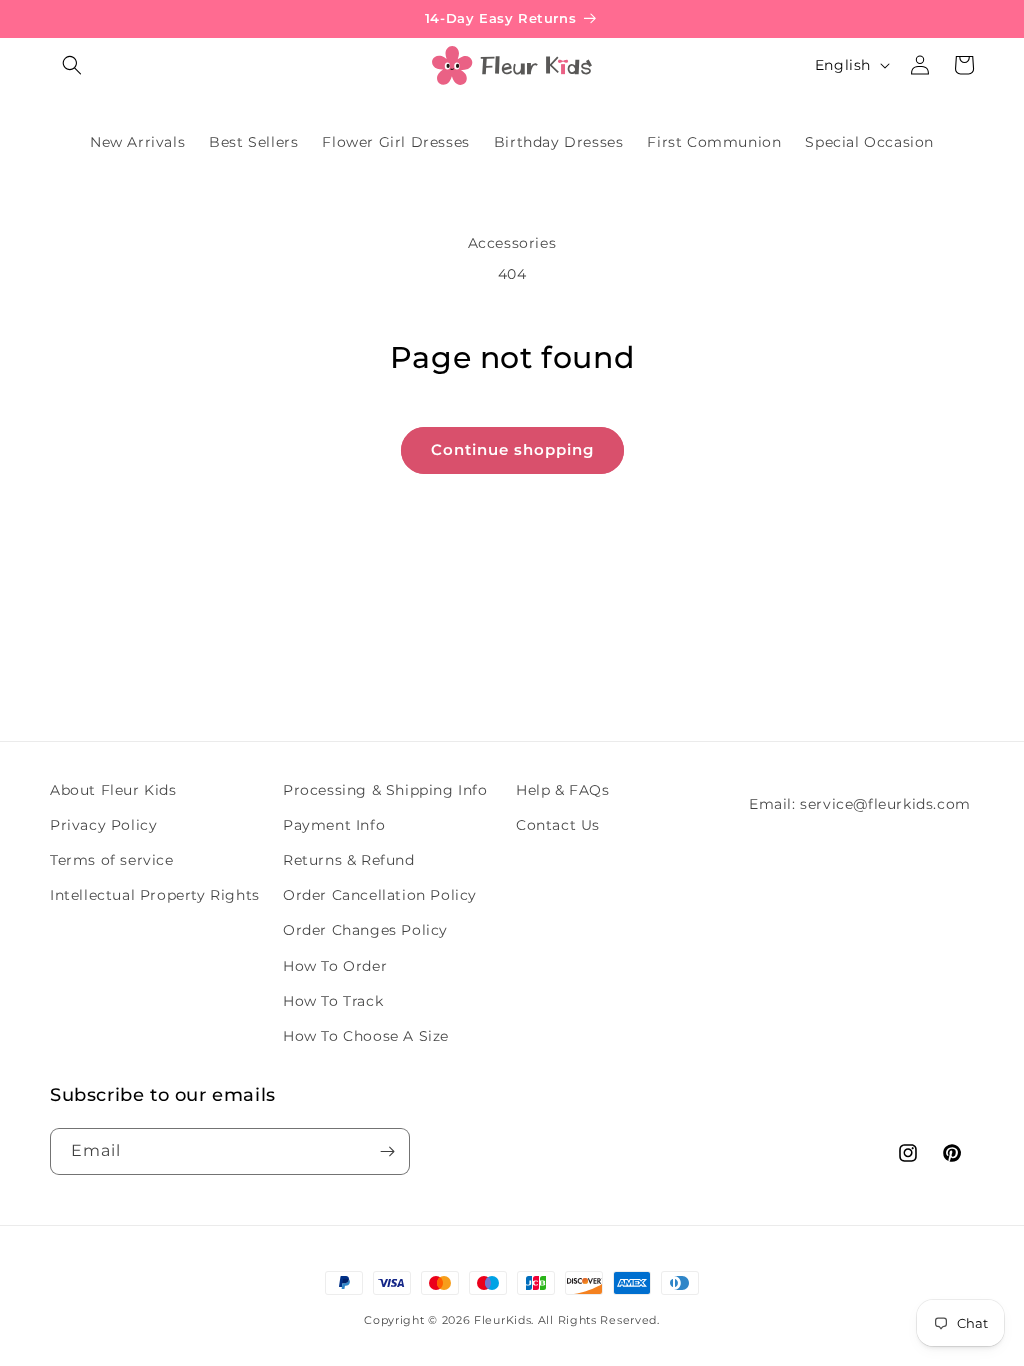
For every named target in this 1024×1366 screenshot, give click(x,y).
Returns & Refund (349, 860)
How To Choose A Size (366, 1036)
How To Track (333, 1001)
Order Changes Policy (365, 930)
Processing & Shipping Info (385, 790)
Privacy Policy (103, 825)
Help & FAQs (563, 790)
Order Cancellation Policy (380, 895)
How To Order (335, 966)
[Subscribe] (387, 1151)
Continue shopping (512, 449)
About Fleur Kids (113, 790)
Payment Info (334, 825)
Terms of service (112, 860)
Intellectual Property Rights (155, 895)
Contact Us (558, 825)
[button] (72, 65)
